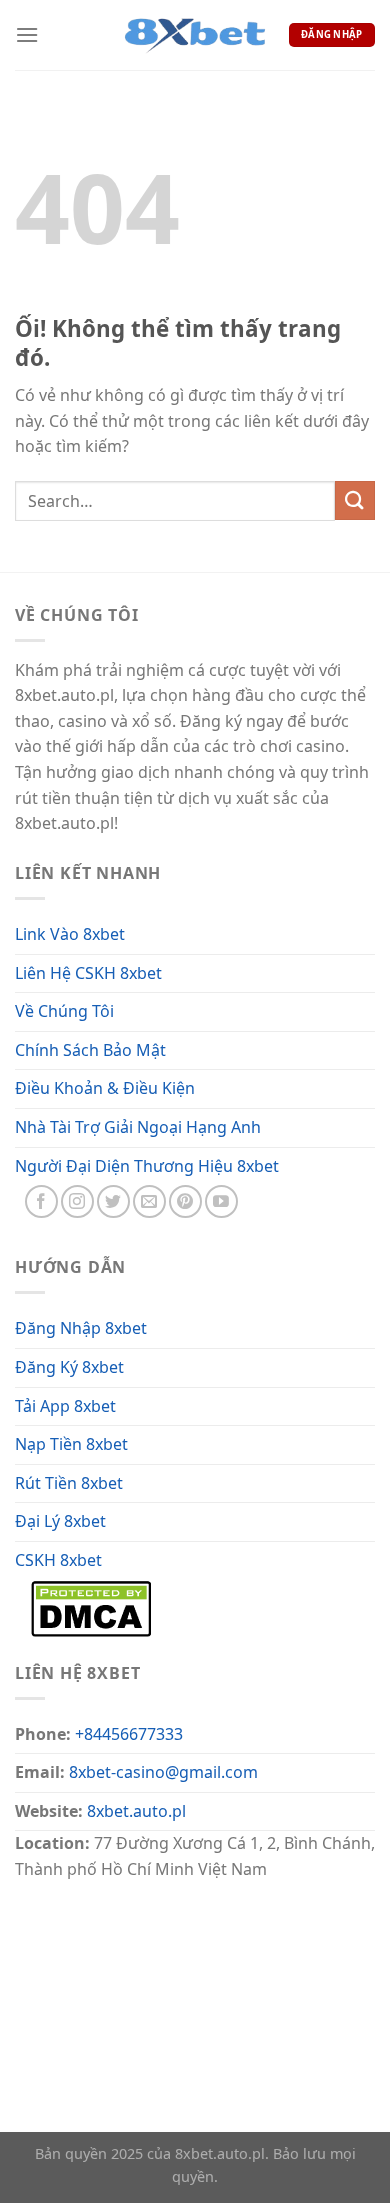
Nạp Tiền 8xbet (71, 1444)
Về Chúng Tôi (64, 1011)
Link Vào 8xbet (70, 934)
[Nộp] (355, 500)
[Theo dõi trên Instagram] (77, 1201)
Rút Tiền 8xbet (69, 1483)
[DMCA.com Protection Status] (91, 1606)
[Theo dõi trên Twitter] (113, 1201)
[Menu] (27, 34)
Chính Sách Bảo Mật (90, 1050)
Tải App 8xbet (65, 1406)
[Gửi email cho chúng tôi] (149, 1201)
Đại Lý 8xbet (60, 1521)
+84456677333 (129, 1734)
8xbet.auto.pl (136, 1811)
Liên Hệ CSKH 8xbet (88, 973)
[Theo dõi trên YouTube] (221, 1201)
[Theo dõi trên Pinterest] (185, 1201)
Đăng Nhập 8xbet (81, 1328)
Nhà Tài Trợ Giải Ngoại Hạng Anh (138, 1127)
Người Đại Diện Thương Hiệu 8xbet (147, 1166)
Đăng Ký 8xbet (69, 1367)
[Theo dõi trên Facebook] (41, 1201)
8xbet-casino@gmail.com (163, 1772)
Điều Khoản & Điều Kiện (105, 1088)
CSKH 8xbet (58, 1560)
